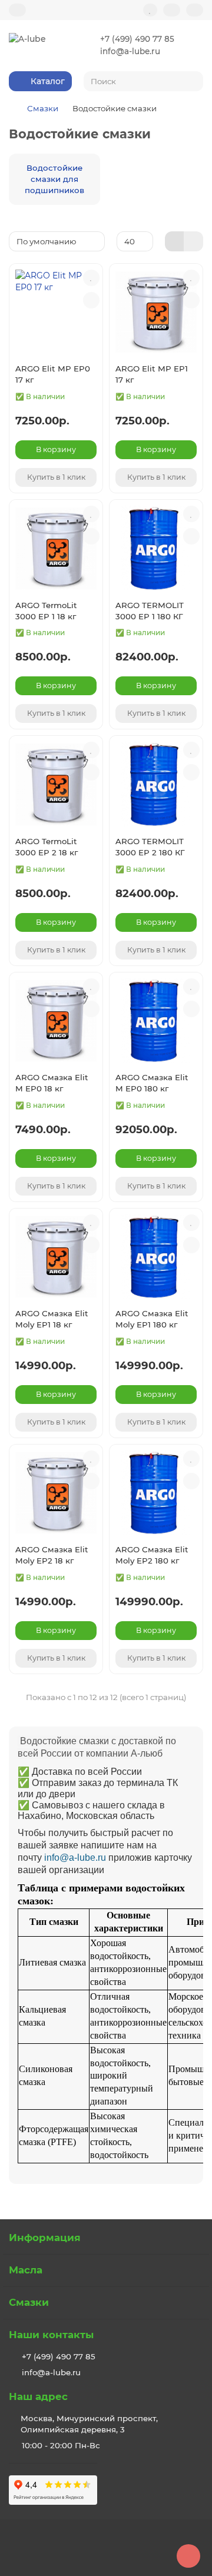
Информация (45, 2238)
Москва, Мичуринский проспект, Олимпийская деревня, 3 (89, 2424)
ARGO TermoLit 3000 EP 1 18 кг (46, 611)
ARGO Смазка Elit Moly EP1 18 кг (52, 1319)
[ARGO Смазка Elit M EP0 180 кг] (156, 1021)
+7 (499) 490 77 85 (137, 39)
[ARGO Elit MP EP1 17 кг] (156, 312)
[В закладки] (91, 278)
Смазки (43, 108)
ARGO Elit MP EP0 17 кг (53, 374)
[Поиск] (191, 81)
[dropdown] (17, 10)
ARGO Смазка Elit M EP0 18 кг (52, 1083)
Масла (26, 2270)
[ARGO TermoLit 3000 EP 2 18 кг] (56, 784)
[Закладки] (150, 10)
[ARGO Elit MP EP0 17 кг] (56, 312)
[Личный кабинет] (195, 10)
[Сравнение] (172, 10)
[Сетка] (175, 241)
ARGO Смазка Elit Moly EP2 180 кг (152, 1555)
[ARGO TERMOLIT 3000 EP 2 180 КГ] (156, 784)
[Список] (193, 241)
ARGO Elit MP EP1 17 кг (152, 374)
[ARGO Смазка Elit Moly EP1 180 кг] (156, 1257)
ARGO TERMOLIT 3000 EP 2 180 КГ (150, 847)
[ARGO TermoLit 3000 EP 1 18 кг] (56, 548)
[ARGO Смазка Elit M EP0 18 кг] (56, 1021)
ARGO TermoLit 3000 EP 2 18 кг (47, 847)
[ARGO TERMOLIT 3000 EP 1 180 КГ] (156, 548)
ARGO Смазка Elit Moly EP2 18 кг (52, 1555)
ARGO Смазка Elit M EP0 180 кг (152, 1083)
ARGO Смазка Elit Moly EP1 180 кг (152, 1319)
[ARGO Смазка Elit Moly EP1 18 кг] (56, 1257)
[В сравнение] (91, 300)
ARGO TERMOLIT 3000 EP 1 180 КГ (150, 611)
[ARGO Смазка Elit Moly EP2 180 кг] (156, 1493)
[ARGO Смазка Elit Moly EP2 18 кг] (56, 1493)
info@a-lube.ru (130, 51)
